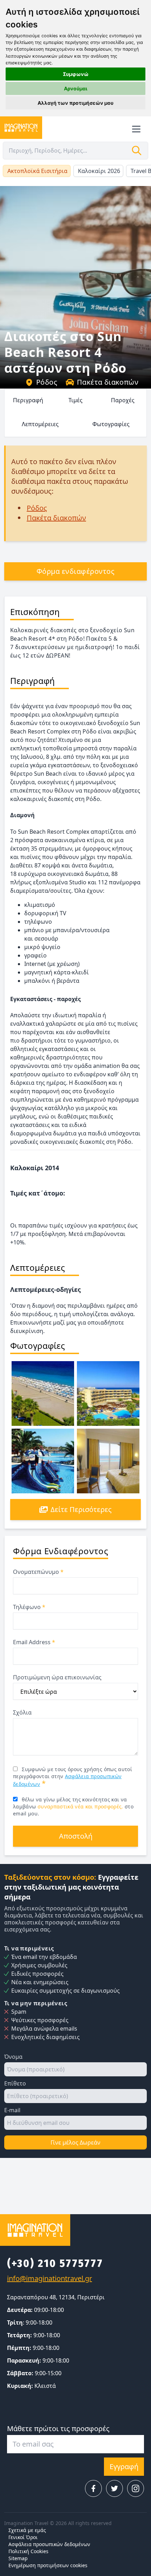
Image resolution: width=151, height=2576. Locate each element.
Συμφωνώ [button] (76, 74)
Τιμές (75, 400)
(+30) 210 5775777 (55, 2263)
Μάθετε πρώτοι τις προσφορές (58, 2428)
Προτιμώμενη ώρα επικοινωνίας (57, 1677)
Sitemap (18, 2558)
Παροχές (123, 400)
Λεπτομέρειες (40, 424)
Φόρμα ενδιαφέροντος (76, 571)
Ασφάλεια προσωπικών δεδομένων (49, 2544)
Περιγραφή (28, 400)
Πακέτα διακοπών (108, 382)
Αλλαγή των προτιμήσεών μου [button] (75, 103)
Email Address (34, 1642)
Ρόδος (47, 382)
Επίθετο (15, 2083)
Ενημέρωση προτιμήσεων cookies (48, 2565)
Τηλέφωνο (29, 1607)
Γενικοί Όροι (23, 2537)
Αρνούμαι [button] (76, 88)
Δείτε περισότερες (81, 1509)
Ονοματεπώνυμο (38, 1572)
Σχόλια (22, 1712)
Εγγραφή (124, 2466)
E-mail (12, 2110)
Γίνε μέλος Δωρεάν (75, 2142)
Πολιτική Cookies (28, 2551)
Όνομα (13, 2057)
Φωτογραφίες (111, 424)
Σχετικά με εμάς (27, 2530)
